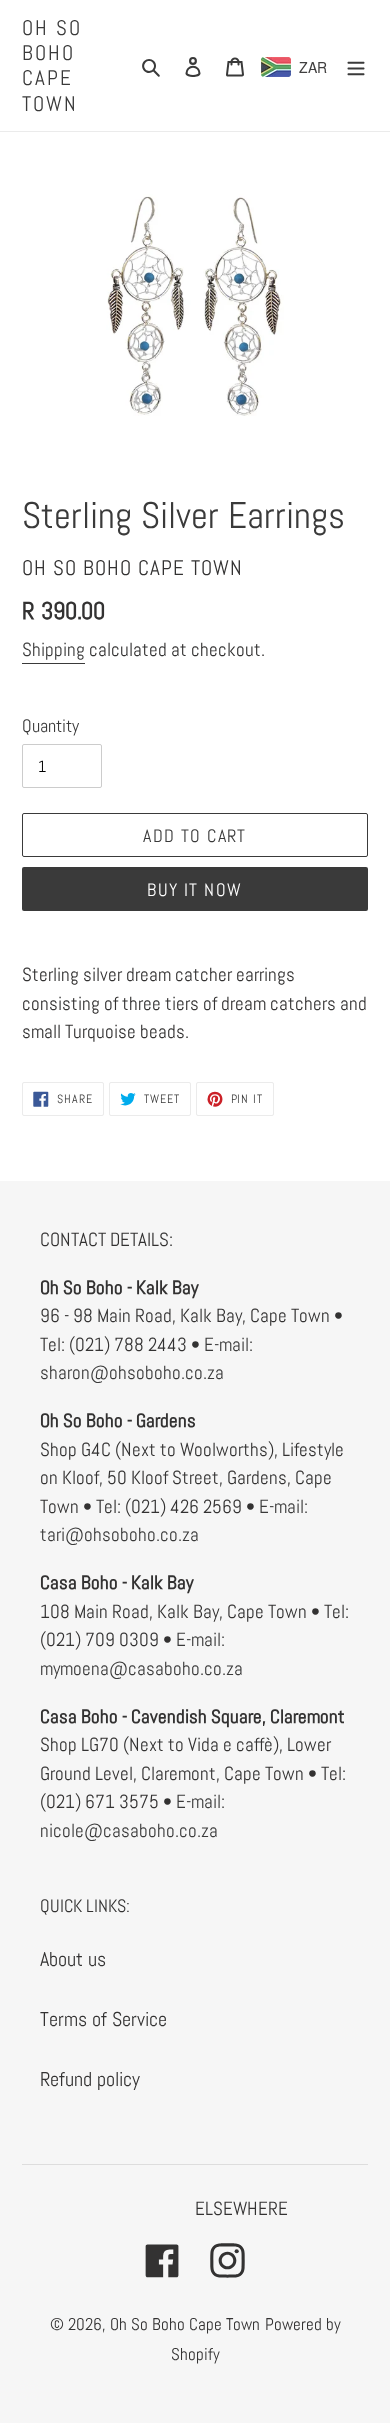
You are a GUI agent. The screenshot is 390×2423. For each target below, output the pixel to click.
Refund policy (90, 2079)
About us (73, 1959)
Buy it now (194, 889)
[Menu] (356, 65)
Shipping (53, 649)
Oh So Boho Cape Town (52, 65)
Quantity (50, 725)
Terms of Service (103, 2019)
